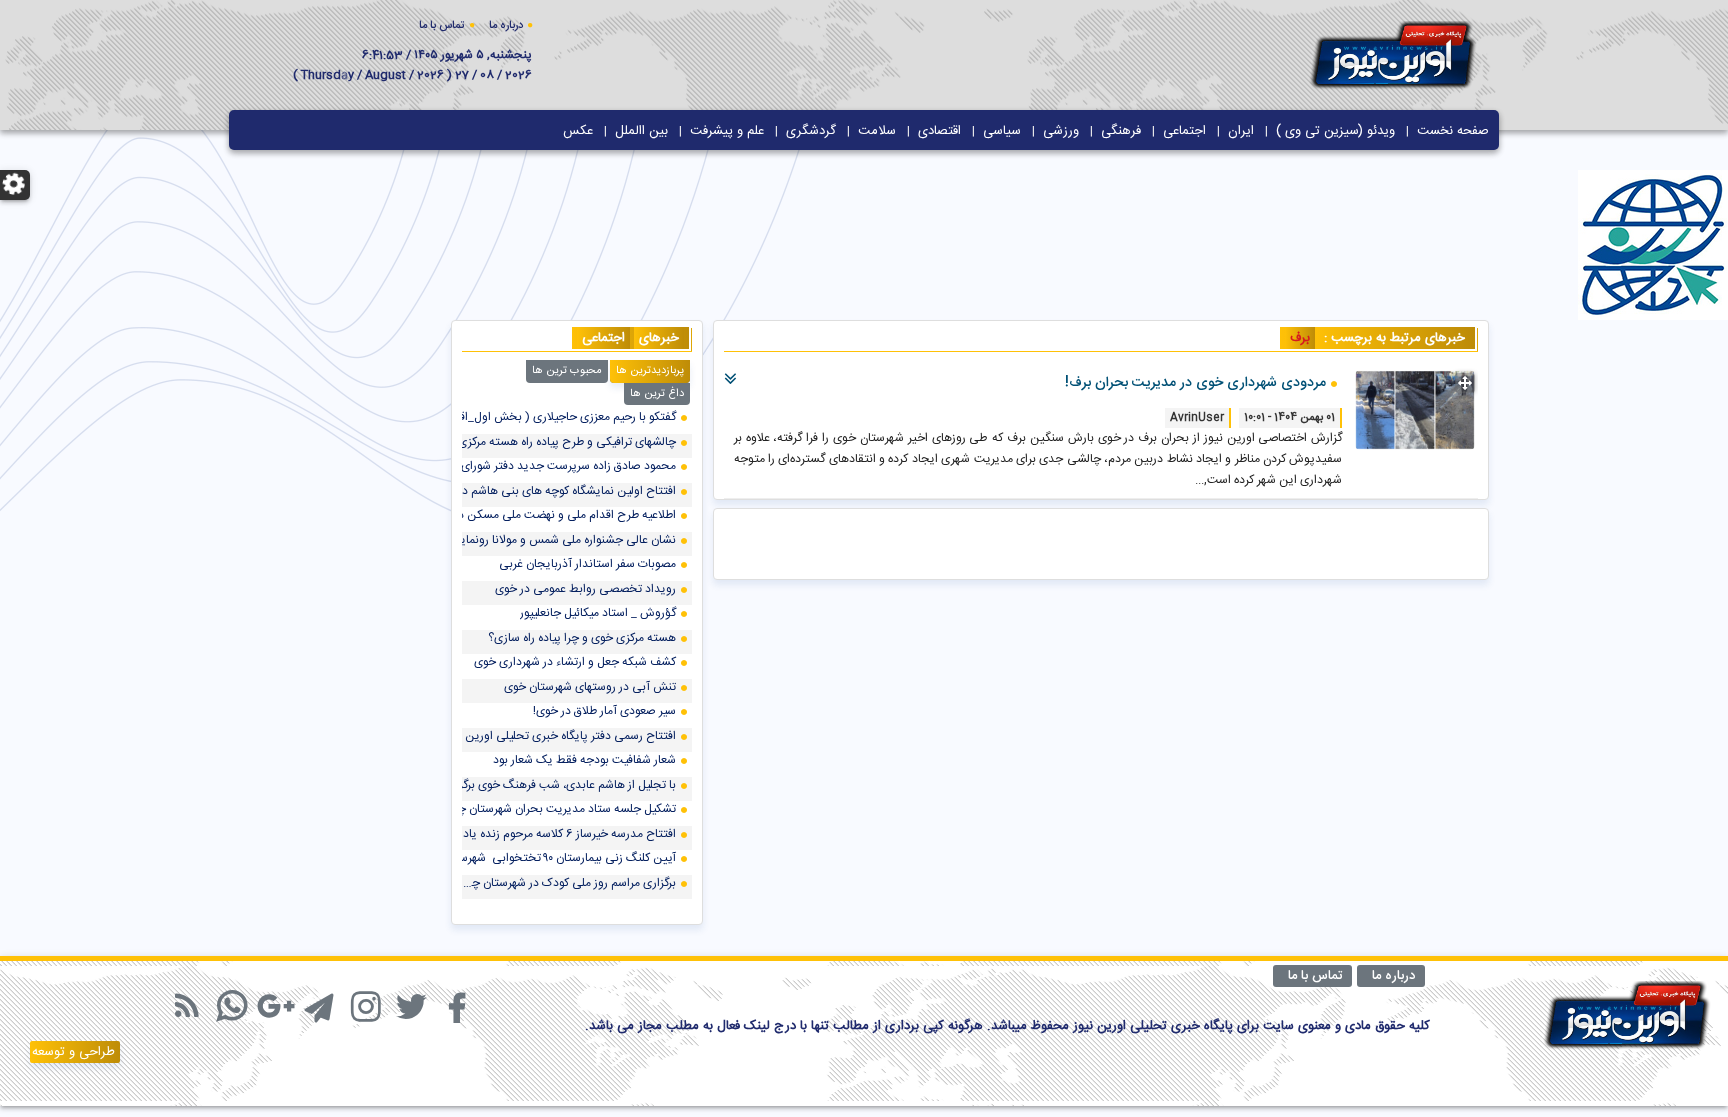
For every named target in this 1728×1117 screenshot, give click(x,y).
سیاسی (1002, 131)
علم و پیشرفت (727, 131)
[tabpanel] (577, 659)
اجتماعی (1184, 131)
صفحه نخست (1453, 131)
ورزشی (1061, 131)
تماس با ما (442, 26)
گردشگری (811, 131)
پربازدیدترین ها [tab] (650, 371)
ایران (1241, 131)
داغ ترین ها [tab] (657, 394)
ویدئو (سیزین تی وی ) (1335, 131)
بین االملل (641, 131)
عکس (578, 131)
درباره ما (506, 26)
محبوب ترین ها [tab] (567, 371)
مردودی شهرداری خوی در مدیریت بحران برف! (1195, 383)
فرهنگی (1121, 131)
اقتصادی (939, 131)
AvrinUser (1197, 418)
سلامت (877, 131)
